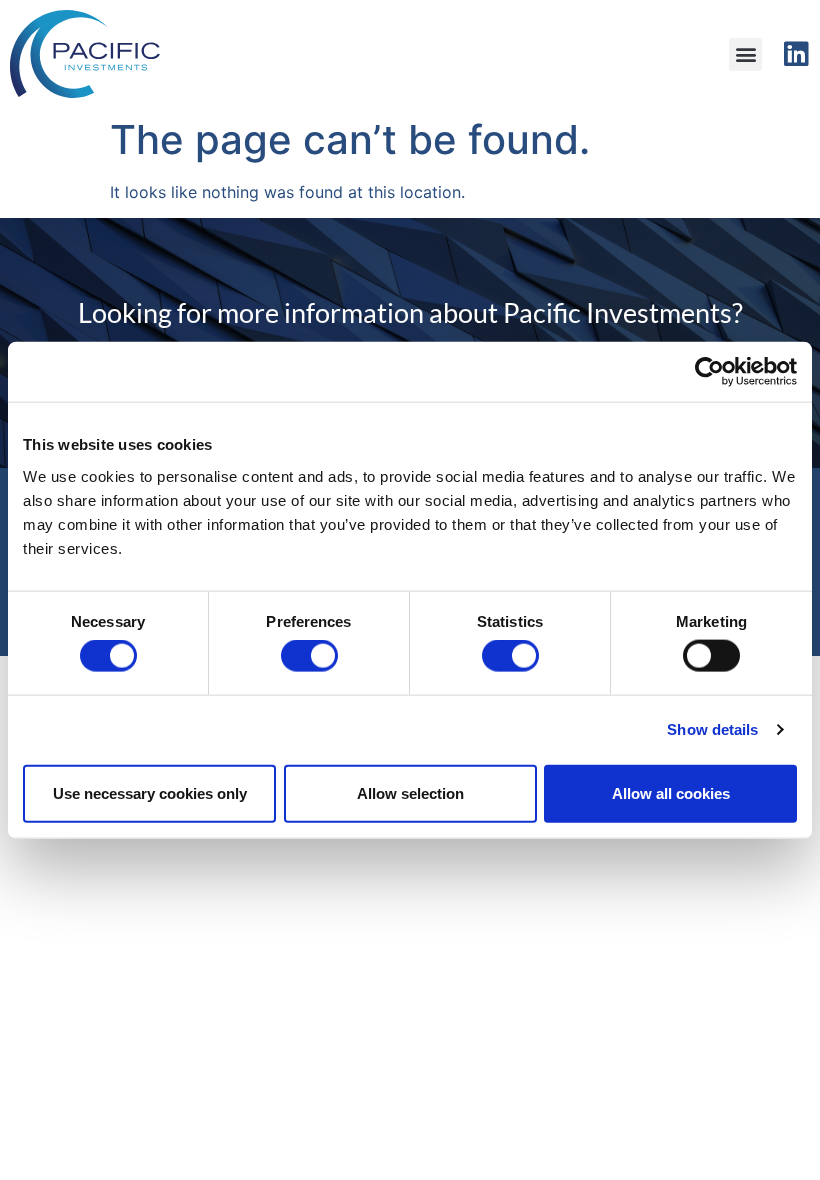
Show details (712, 729)
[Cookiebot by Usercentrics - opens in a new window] (709, 372)
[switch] (309, 656)
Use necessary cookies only (150, 792)
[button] (745, 54)
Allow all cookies (671, 792)
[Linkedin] (796, 54)
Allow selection (410, 792)
